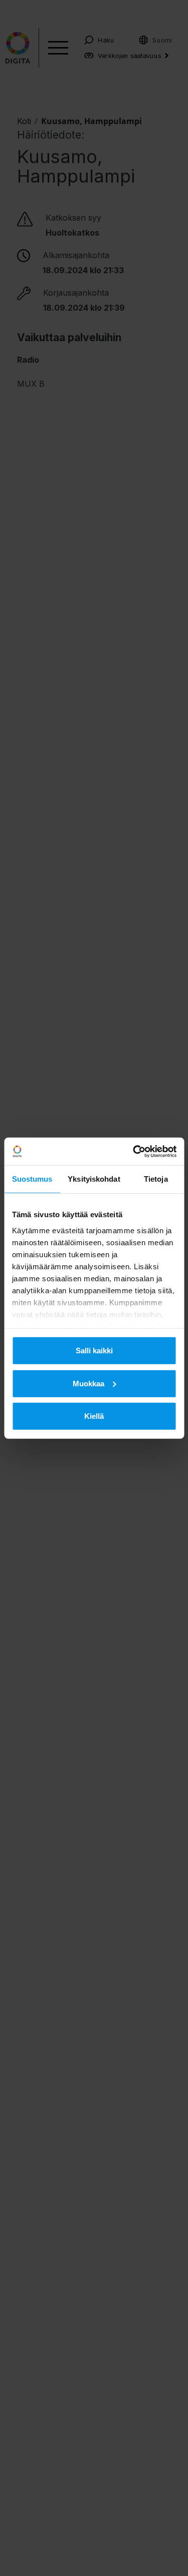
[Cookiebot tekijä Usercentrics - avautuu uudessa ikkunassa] (134, 1151)
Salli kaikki (94, 1351)
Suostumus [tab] (32, 1179)
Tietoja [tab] (156, 1179)
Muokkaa (88, 1383)
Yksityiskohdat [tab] (94, 1179)
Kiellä (94, 1416)
